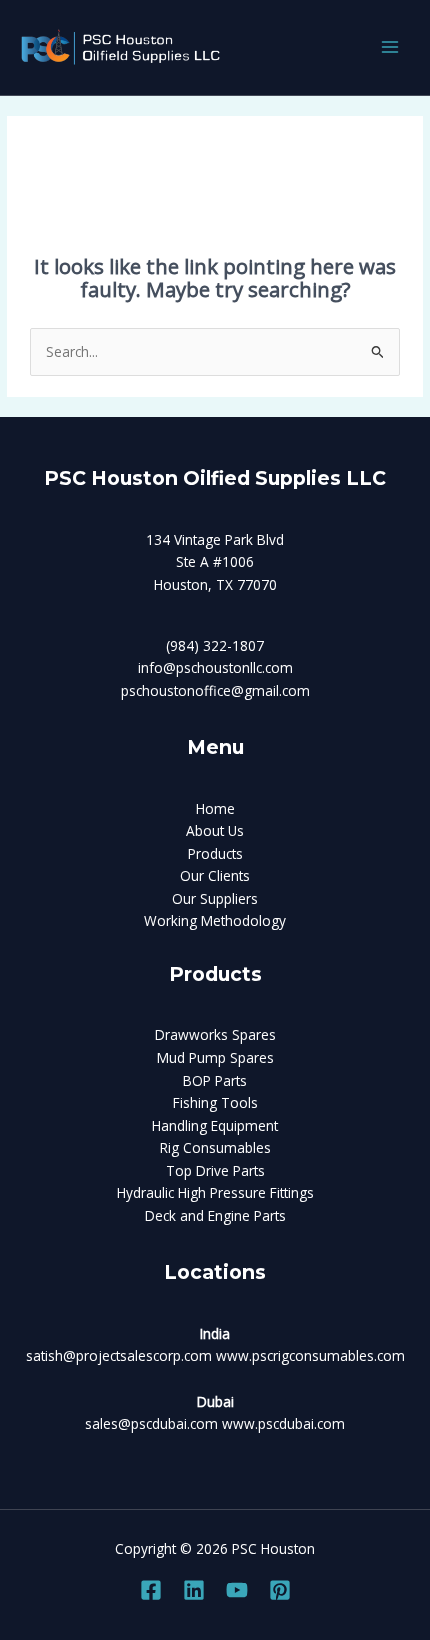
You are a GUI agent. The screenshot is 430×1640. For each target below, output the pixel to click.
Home (215, 808)
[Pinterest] (280, 1590)
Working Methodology (215, 920)
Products (215, 853)
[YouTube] (237, 1590)
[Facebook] (151, 1590)
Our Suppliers (215, 898)
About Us (215, 830)
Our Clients (215, 875)
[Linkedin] (194, 1590)
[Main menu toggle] (390, 47)
